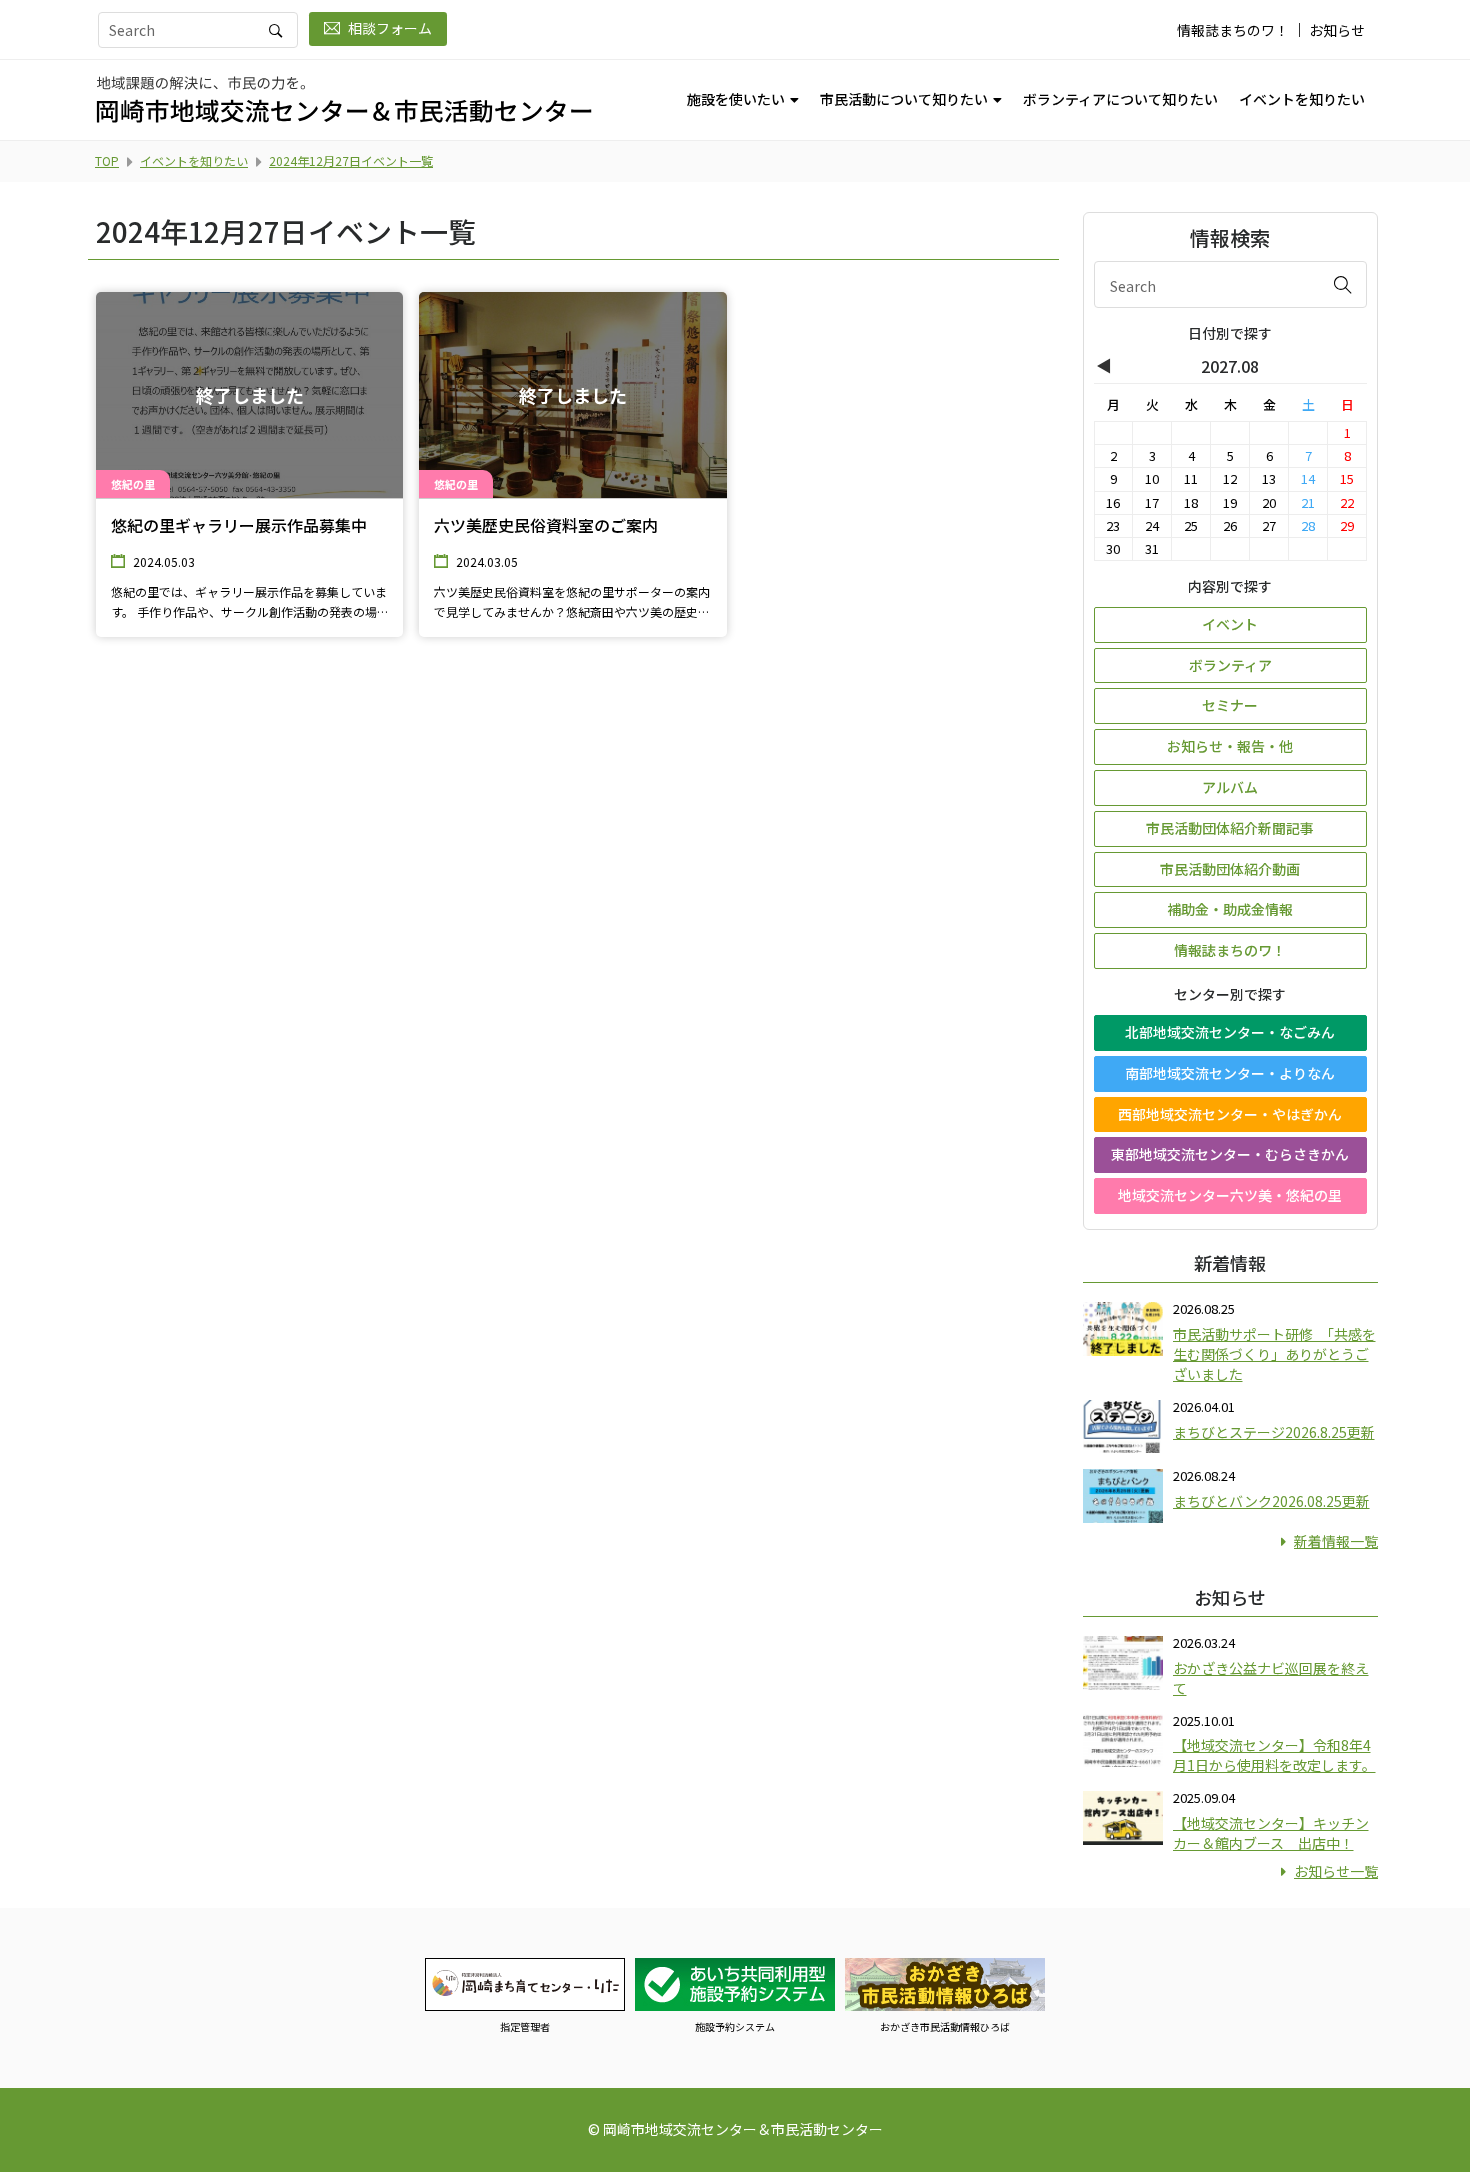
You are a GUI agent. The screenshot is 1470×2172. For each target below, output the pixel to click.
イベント (1230, 624)
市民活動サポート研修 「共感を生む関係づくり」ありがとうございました (1274, 1354)
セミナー (1230, 705)
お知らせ (1337, 30)
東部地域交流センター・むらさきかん (1230, 1154)
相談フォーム (390, 28)
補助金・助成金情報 (1230, 909)
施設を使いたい (736, 99)
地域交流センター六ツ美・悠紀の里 (1230, 1195)
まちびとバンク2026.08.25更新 (1271, 1501)
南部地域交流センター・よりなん (1230, 1073)
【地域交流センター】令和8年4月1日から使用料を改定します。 (1274, 1755)
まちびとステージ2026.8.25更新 (1274, 1432)
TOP (107, 160)
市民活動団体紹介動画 (1230, 869)
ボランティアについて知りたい (1120, 99)
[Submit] (1343, 284)
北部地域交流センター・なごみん (1230, 1032)
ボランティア (1230, 665)
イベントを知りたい (1302, 99)
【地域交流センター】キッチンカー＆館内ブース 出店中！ (1271, 1833)
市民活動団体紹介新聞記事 (1230, 828)
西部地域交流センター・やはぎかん (1230, 1114)
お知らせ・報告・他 (1230, 746)
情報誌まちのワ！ (1233, 30)
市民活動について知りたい (904, 99)
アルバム (1230, 787)
